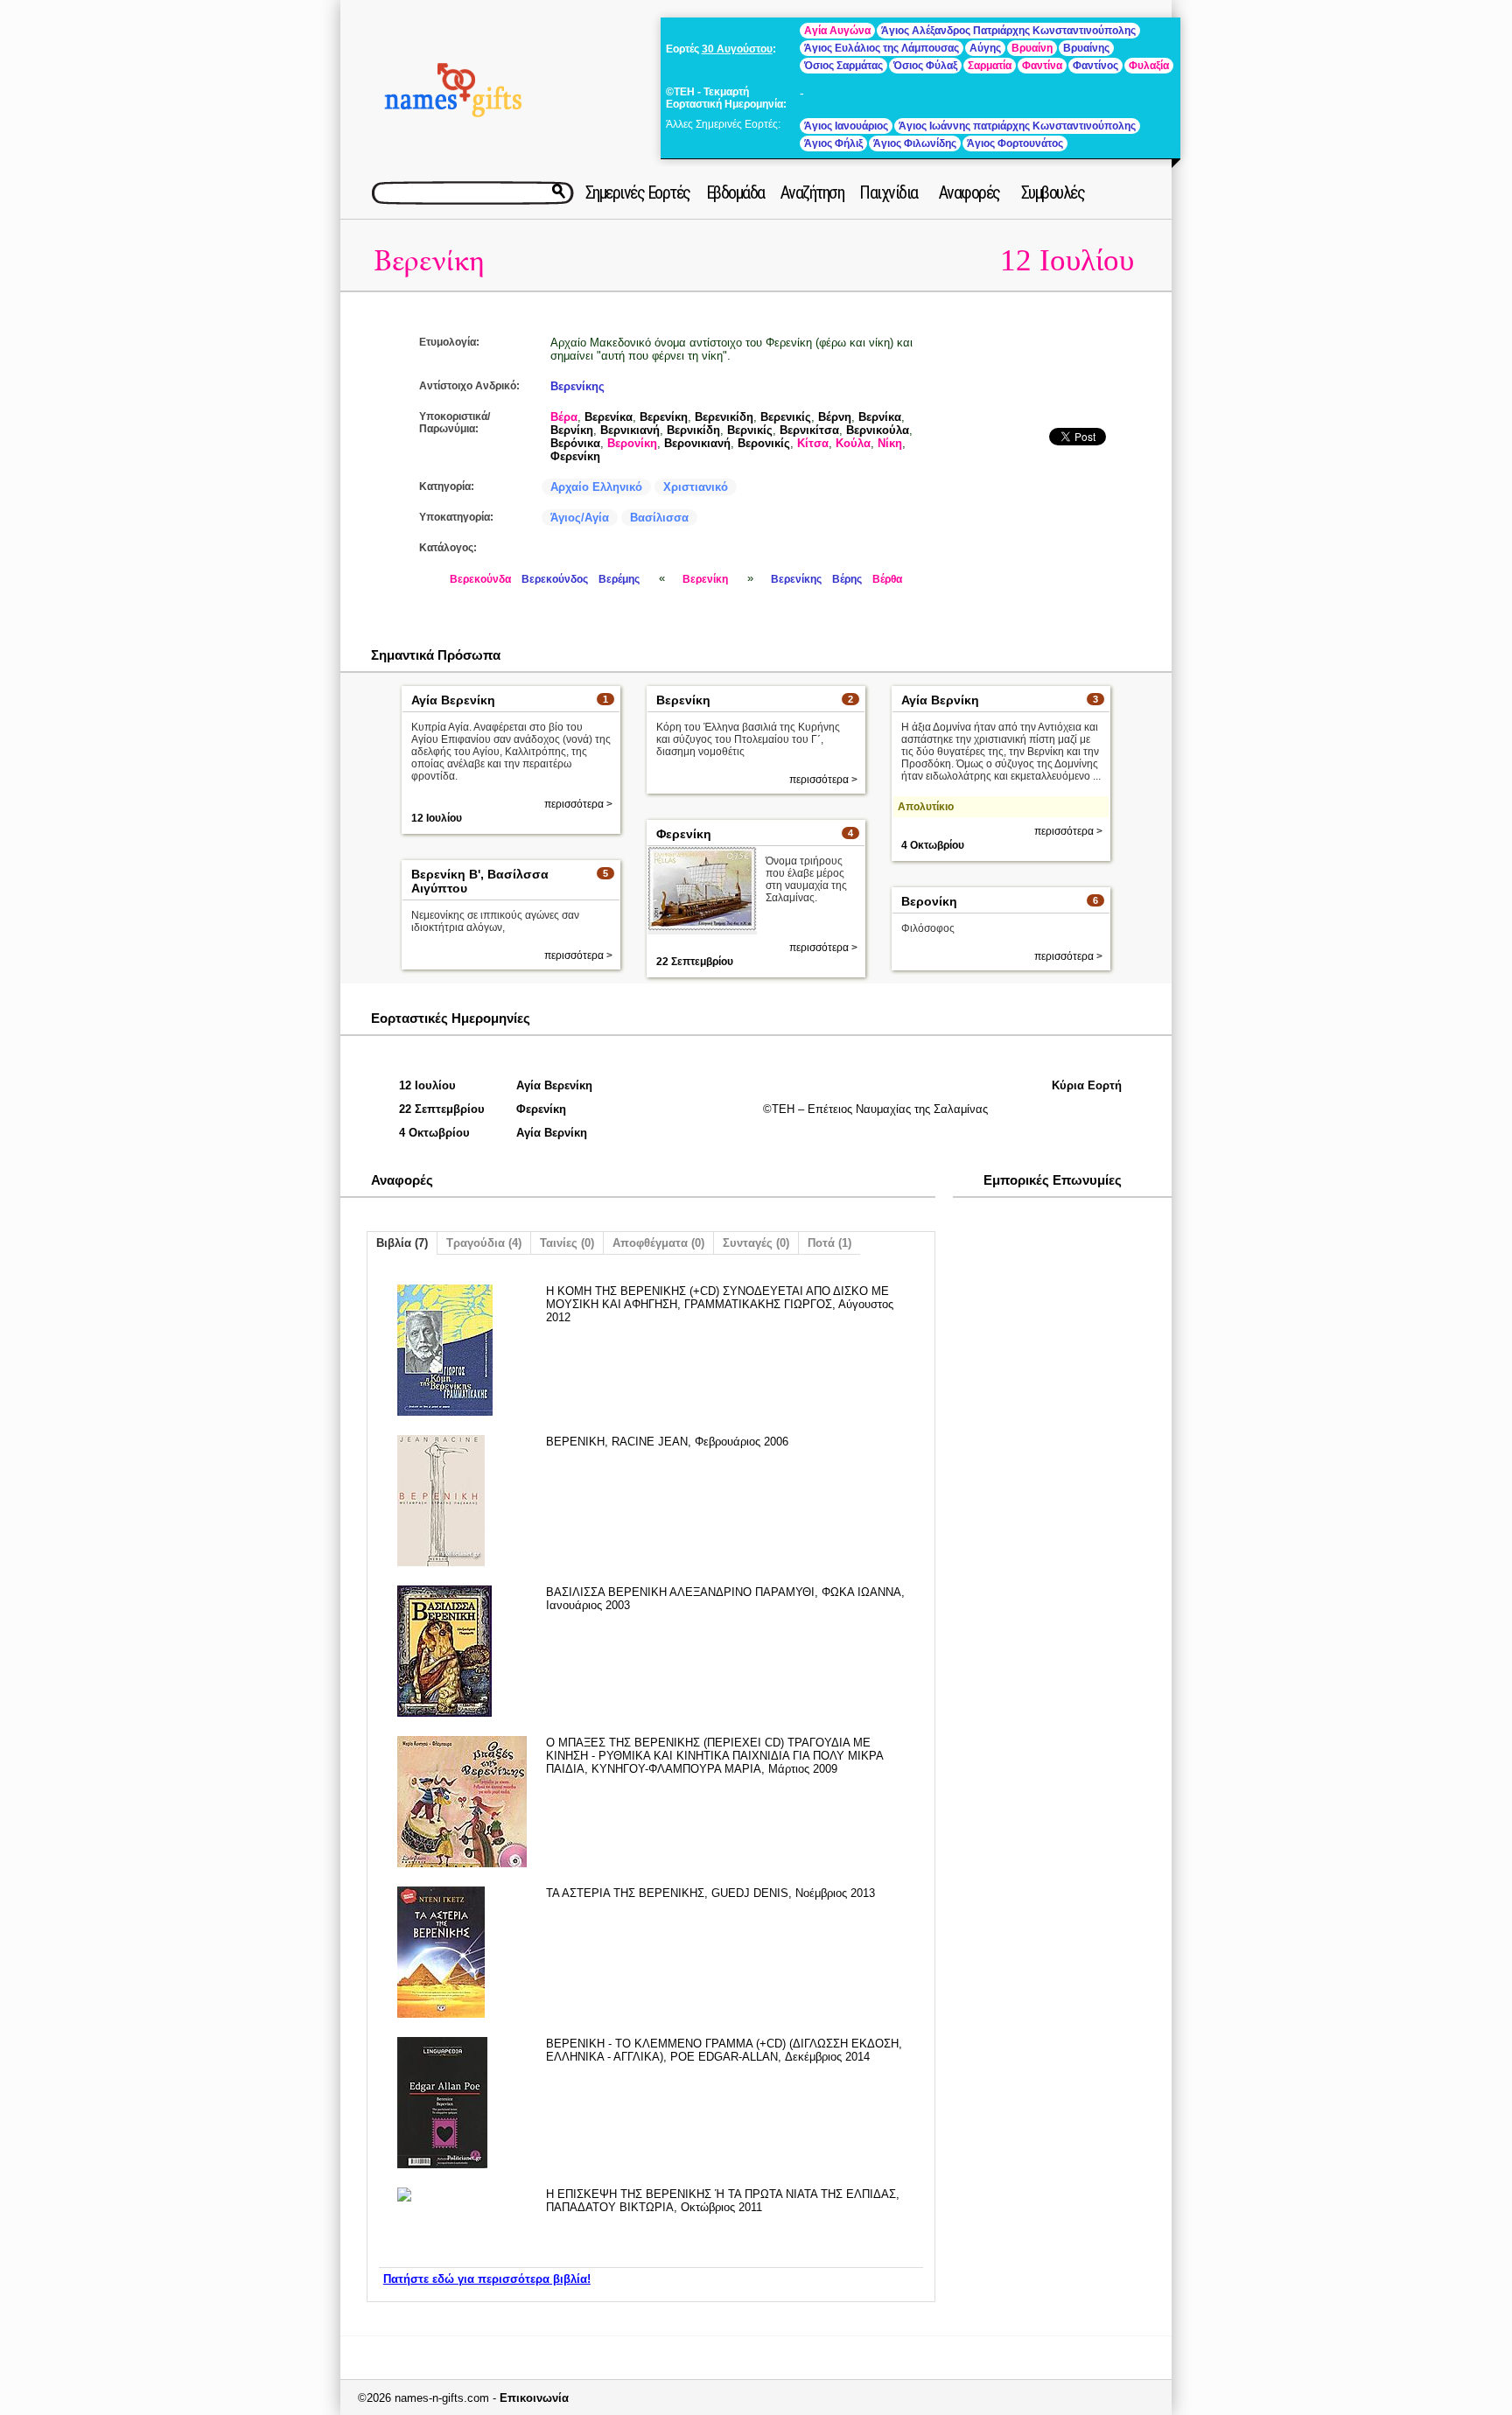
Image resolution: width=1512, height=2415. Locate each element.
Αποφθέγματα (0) (658, 1243)
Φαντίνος (1095, 66)
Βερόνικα (575, 443)
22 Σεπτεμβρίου (695, 962)
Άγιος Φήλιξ (833, 143)
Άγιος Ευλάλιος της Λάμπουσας (882, 48)
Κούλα (853, 443)
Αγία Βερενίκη (453, 700)
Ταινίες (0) (567, 1243)
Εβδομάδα (735, 192)
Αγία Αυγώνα (837, 31)
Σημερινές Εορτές (638, 192)
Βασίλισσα (659, 518)
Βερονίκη (632, 443)
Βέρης (847, 579)
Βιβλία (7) (402, 1243)
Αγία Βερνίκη (940, 700)
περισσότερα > (578, 804)
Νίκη (890, 443)
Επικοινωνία (534, 2398)
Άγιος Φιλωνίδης (915, 143)
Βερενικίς (786, 417)
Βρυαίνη (1032, 48)
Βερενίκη (664, 417)
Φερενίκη (684, 834)
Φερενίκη (575, 456)
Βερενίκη (429, 261)
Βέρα (564, 417)
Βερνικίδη (693, 430)
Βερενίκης (577, 386)
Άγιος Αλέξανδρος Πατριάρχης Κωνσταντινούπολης (1008, 31)
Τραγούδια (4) (484, 1243)
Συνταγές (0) (756, 1243)
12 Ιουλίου (1067, 260)
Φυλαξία (1149, 66)
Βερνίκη (572, 430)
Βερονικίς (764, 443)
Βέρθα (887, 579)
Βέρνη (835, 417)
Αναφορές (969, 192)
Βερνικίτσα (809, 430)
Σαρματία (990, 66)
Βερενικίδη (724, 417)
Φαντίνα (1042, 66)
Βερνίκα (880, 417)
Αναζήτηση (812, 192)
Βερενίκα (609, 417)
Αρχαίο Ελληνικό (596, 487)
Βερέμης (619, 579)
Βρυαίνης (1086, 48)
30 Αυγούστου (737, 49)
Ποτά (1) (829, 1243)
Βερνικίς (750, 430)
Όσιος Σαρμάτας (843, 66)
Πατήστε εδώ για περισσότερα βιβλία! (487, 2279)
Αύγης (985, 48)
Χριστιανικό (696, 487)
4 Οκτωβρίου (933, 845)
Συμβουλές (1053, 192)
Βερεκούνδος (555, 579)
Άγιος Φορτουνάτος (1015, 143)
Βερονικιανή (697, 443)
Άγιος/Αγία (580, 518)
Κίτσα (813, 443)
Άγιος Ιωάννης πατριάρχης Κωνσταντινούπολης (1017, 126)
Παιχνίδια (889, 192)
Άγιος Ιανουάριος (846, 126)
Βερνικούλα (878, 430)
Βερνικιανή (630, 430)
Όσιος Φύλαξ (925, 66)
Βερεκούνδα (480, 579)
